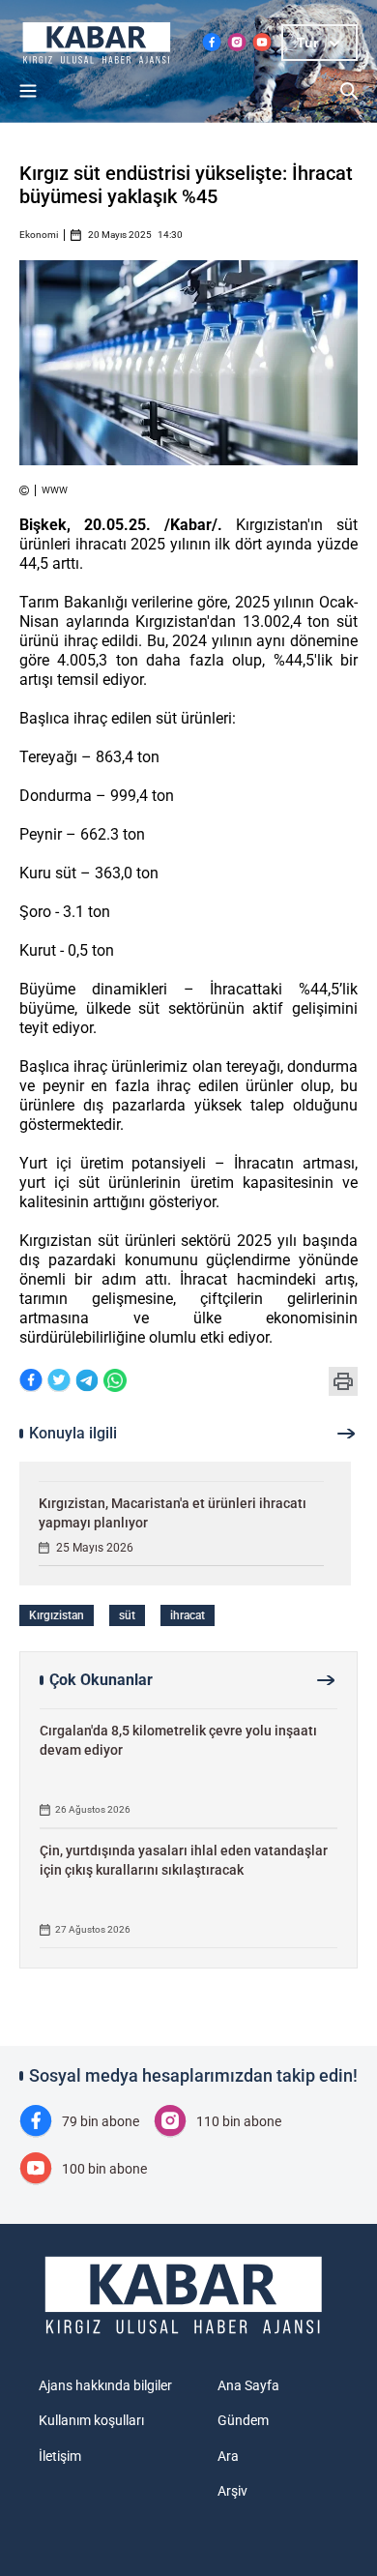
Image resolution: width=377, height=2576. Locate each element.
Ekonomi (39, 235)
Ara (228, 2456)
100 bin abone (104, 2169)
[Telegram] (87, 1382)
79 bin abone (101, 2121)
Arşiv (232, 2491)
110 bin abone (239, 2121)
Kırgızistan (57, 1615)
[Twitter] (59, 1382)
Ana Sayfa (248, 2385)
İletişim (60, 2456)
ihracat (188, 1615)
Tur (307, 43)
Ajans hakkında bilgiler (105, 2385)
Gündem (243, 2420)
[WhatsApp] (115, 1382)
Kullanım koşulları (91, 2420)
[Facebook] (31, 1382)
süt (127, 1615)
